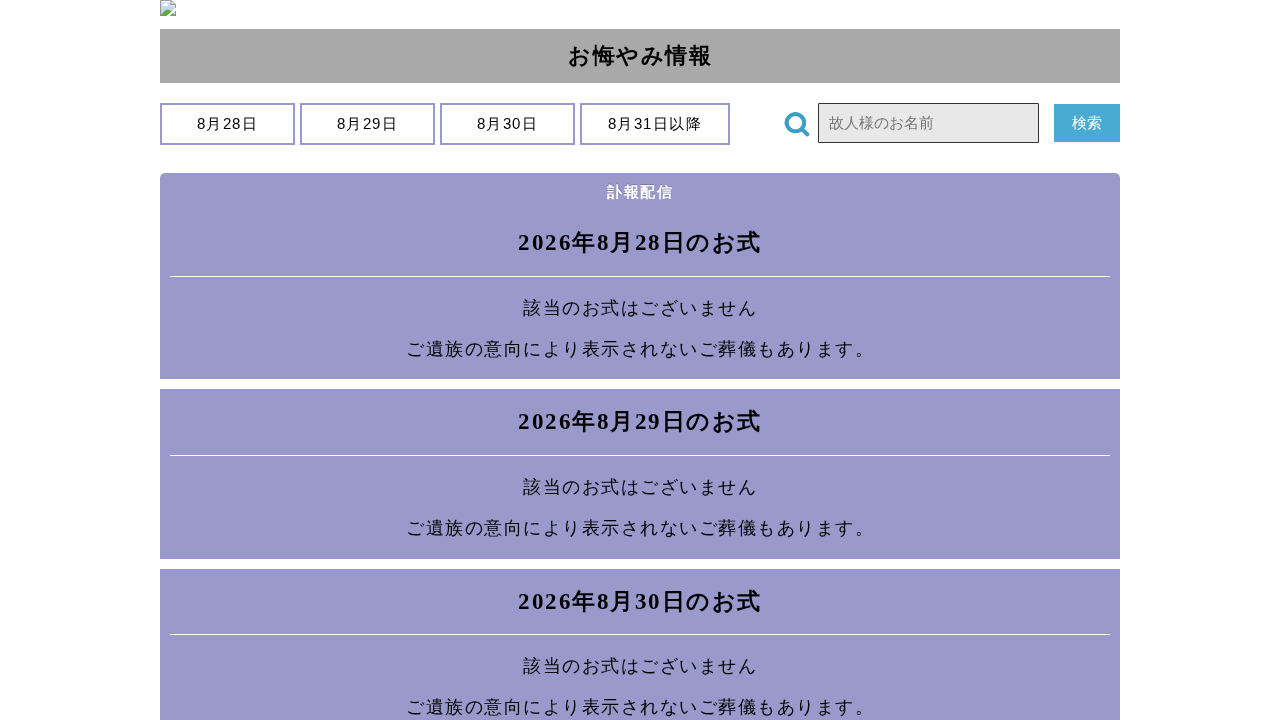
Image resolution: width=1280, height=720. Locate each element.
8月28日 (227, 123)
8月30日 (507, 123)
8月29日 (367, 123)
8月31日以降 (655, 123)
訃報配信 (640, 191)
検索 (1087, 122)
